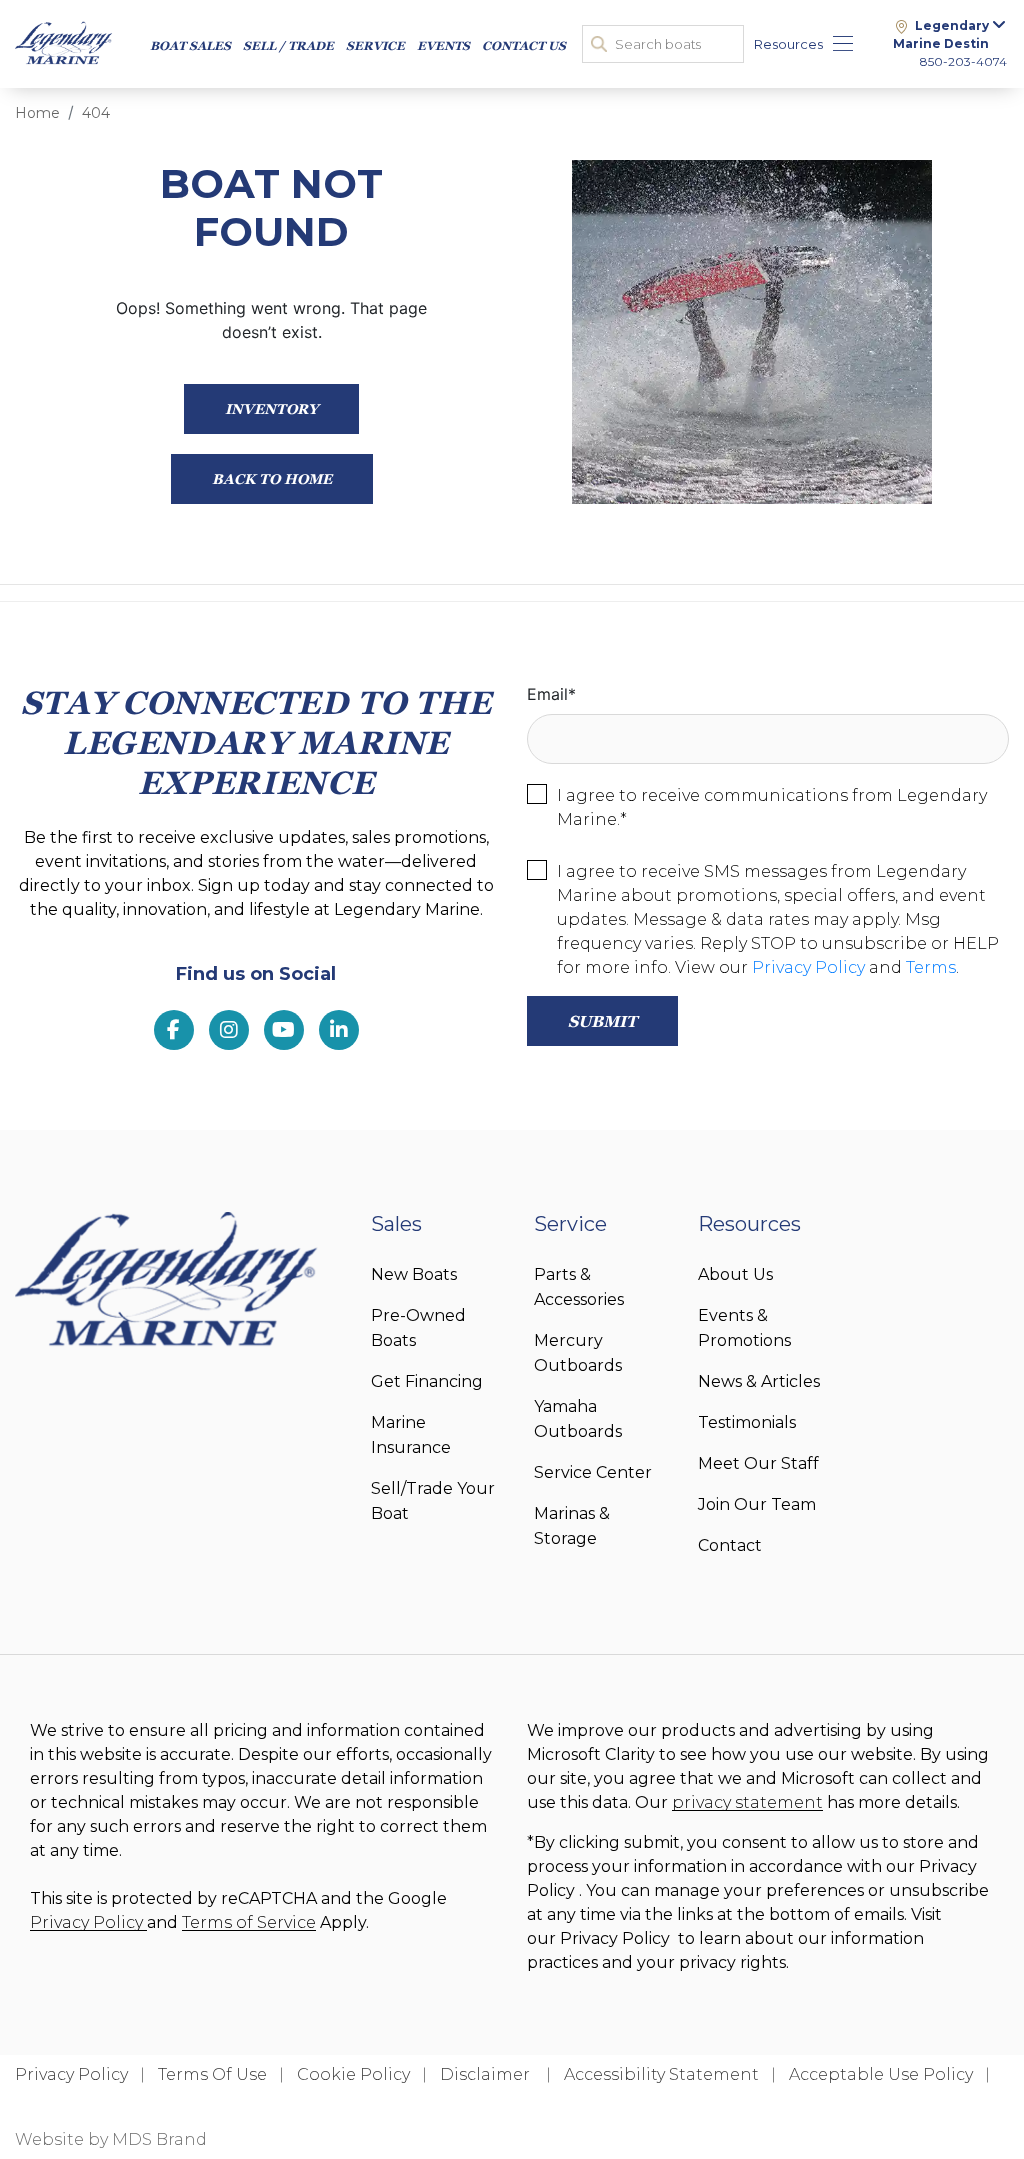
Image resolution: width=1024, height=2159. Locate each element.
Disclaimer (487, 2074)
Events (443, 45)
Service (375, 45)
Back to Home (272, 478)
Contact (730, 1545)
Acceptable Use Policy (881, 2074)
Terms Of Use (212, 2074)
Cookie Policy (353, 2074)
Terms (931, 967)
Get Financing (427, 1381)
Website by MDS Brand (111, 2139)
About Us (735, 1274)
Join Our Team (757, 1504)
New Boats (414, 1274)
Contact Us (524, 45)
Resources (788, 44)
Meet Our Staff (758, 1463)
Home (37, 113)
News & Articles (759, 1381)
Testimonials (747, 1422)
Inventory (271, 408)
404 (96, 113)
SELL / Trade (288, 45)
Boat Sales (190, 45)
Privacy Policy (808, 967)
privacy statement (747, 1802)
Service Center (593, 1472)
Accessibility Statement (661, 2074)
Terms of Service (249, 1922)
